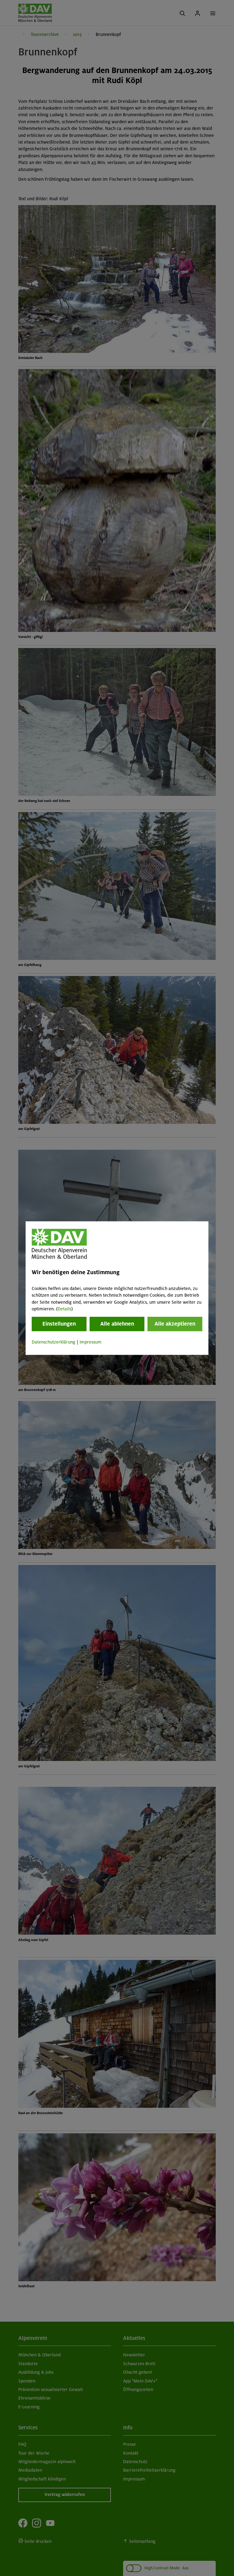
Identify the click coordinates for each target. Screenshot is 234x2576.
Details (64, 1309)
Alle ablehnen (117, 1324)
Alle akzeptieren (175, 1324)
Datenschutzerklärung (53, 1342)
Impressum (90, 1342)
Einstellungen (59, 1324)
